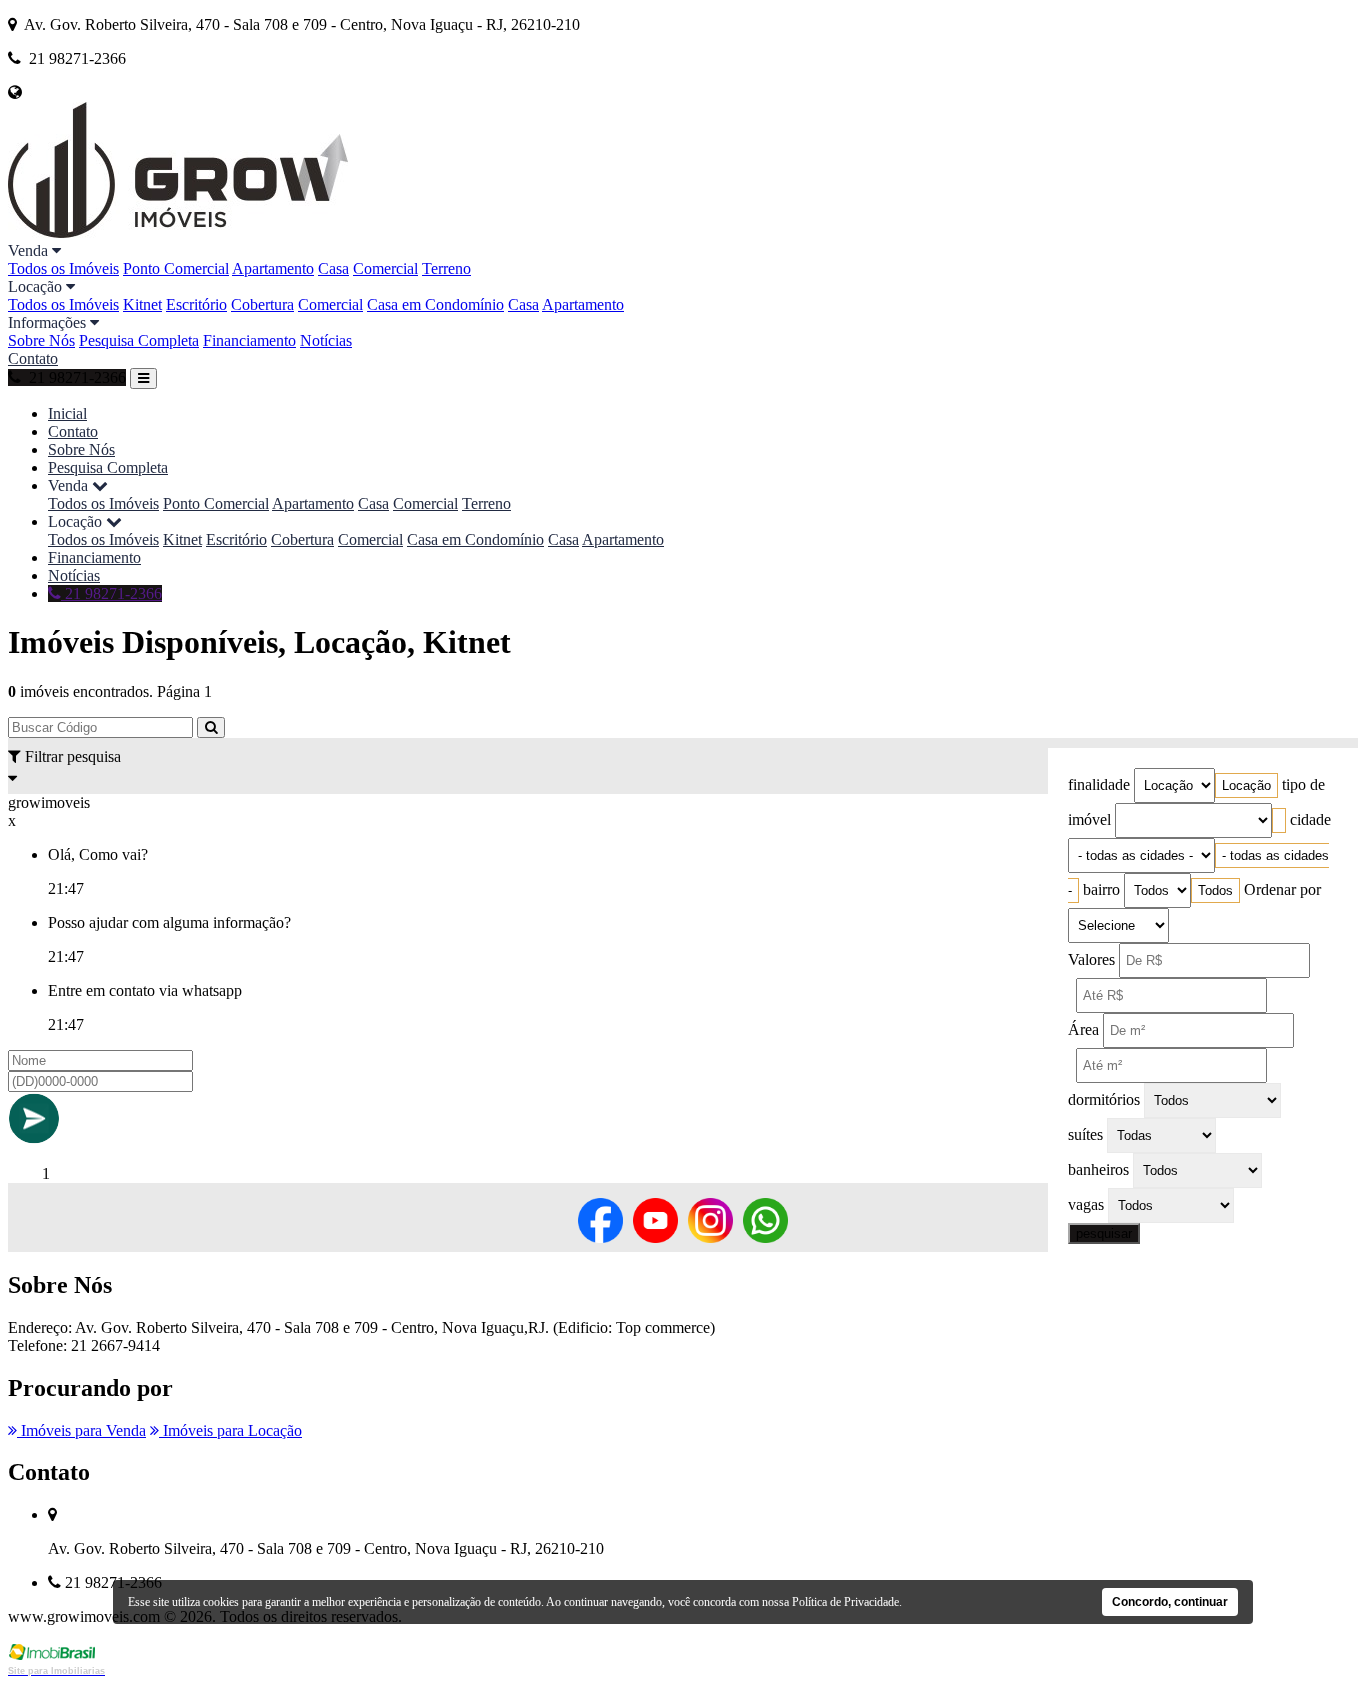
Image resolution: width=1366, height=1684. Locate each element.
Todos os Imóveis (63, 268)
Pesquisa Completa (139, 340)
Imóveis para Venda (81, 1430)
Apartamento (273, 268)
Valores (1091, 959)
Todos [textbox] (1215, 890)
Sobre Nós (41, 340)
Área (1083, 1029)
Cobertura (262, 304)
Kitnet (142, 304)
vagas (1086, 1204)
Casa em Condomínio (435, 304)
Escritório (196, 304)
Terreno (446, 268)
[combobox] (1246, 785)
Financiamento (249, 340)
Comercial (385, 268)
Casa (333, 268)
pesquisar (1104, 1233)
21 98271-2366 (111, 593)
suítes (1085, 1134)
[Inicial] (178, 232)
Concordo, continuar (1170, 1602)
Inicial (67, 413)
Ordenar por (1282, 889)
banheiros (1098, 1169)
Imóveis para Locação (230, 1430)
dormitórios (1104, 1099)
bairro (1101, 889)
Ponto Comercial (176, 268)
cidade (1310, 819)
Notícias (326, 340)
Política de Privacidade (845, 1602)
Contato (33, 358)
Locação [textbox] (1246, 785)
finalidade (1099, 784)
